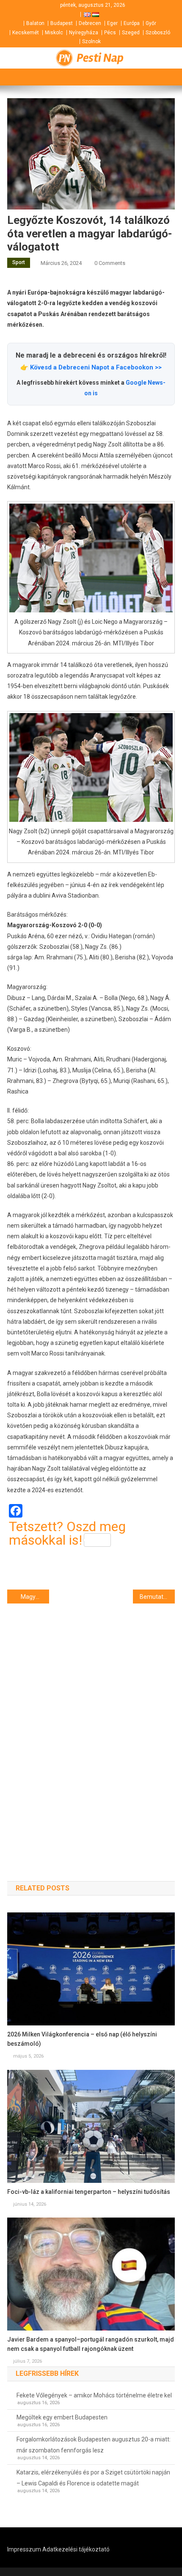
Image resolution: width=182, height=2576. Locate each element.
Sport (19, 262)
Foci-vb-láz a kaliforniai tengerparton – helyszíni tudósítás (89, 2192)
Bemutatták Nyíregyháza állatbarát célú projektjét (157, 1597)
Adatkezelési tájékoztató (76, 2549)
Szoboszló (158, 33)
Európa (132, 23)
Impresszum (24, 2549)
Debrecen (90, 23)
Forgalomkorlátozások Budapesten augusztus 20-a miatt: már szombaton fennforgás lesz (94, 2445)
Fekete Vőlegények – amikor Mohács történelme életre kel (94, 2395)
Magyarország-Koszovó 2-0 (35, 1597)
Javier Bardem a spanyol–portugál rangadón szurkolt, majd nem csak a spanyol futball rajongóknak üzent (91, 2344)
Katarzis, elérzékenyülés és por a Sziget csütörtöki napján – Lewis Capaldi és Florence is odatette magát (93, 2478)
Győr (151, 23)
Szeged (131, 33)
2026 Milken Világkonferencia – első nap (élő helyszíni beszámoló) (82, 2039)
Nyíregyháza (84, 33)
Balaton (35, 23)
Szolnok (91, 41)
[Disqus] (91, 1727)
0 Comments (110, 263)
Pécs (110, 33)
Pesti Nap (100, 58)
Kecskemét (26, 33)
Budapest (62, 23)
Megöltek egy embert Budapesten (62, 2417)
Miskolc (54, 33)
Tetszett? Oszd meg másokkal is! (67, 1533)
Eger (112, 23)
